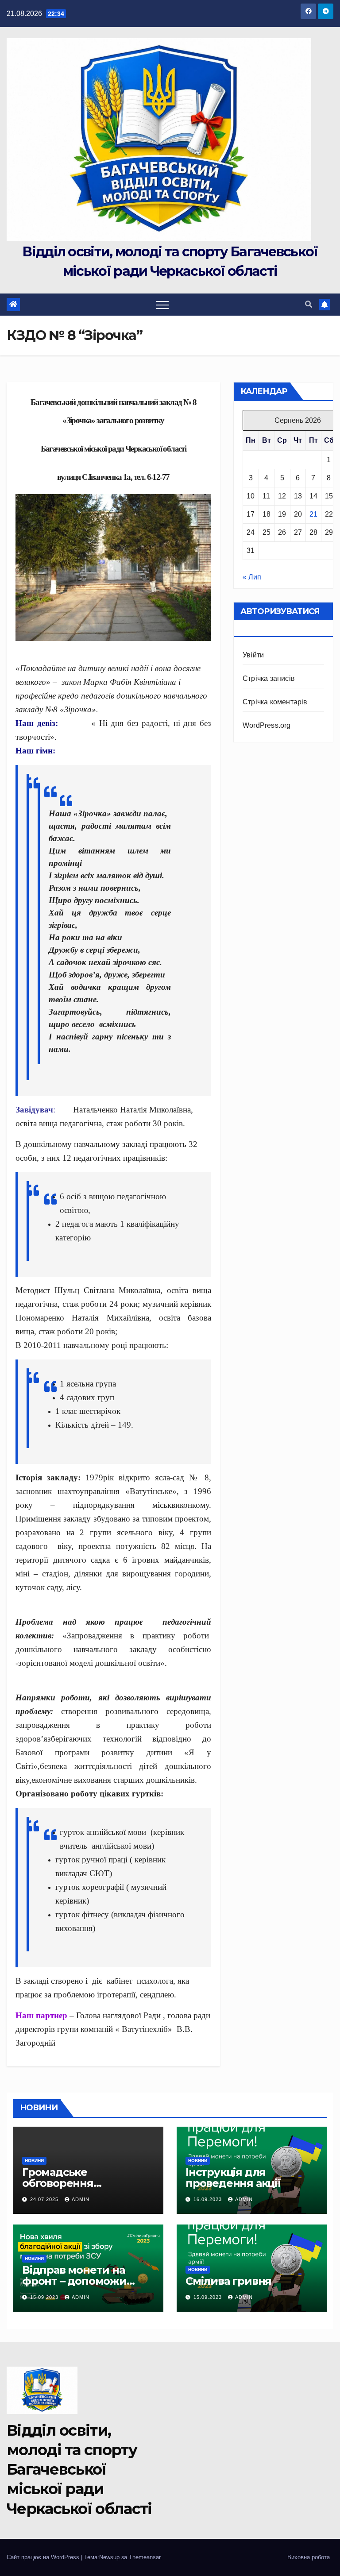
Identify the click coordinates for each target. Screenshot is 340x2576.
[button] (309, 304)
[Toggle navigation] (162, 305)
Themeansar (145, 2557)
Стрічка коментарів (275, 702)
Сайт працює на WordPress (44, 2557)
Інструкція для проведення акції (233, 2178)
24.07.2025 (45, 2199)
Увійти (253, 655)
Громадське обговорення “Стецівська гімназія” (79, 2183)
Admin (81, 2199)
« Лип (252, 577)
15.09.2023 (45, 2297)
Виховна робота (309, 2557)
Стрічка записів (269, 678)
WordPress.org (267, 725)
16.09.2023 (209, 2199)
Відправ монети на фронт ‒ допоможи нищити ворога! (74, 2281)
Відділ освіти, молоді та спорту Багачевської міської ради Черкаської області (79, 2470)
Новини (34, 2161)
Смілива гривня (228, 2281)
